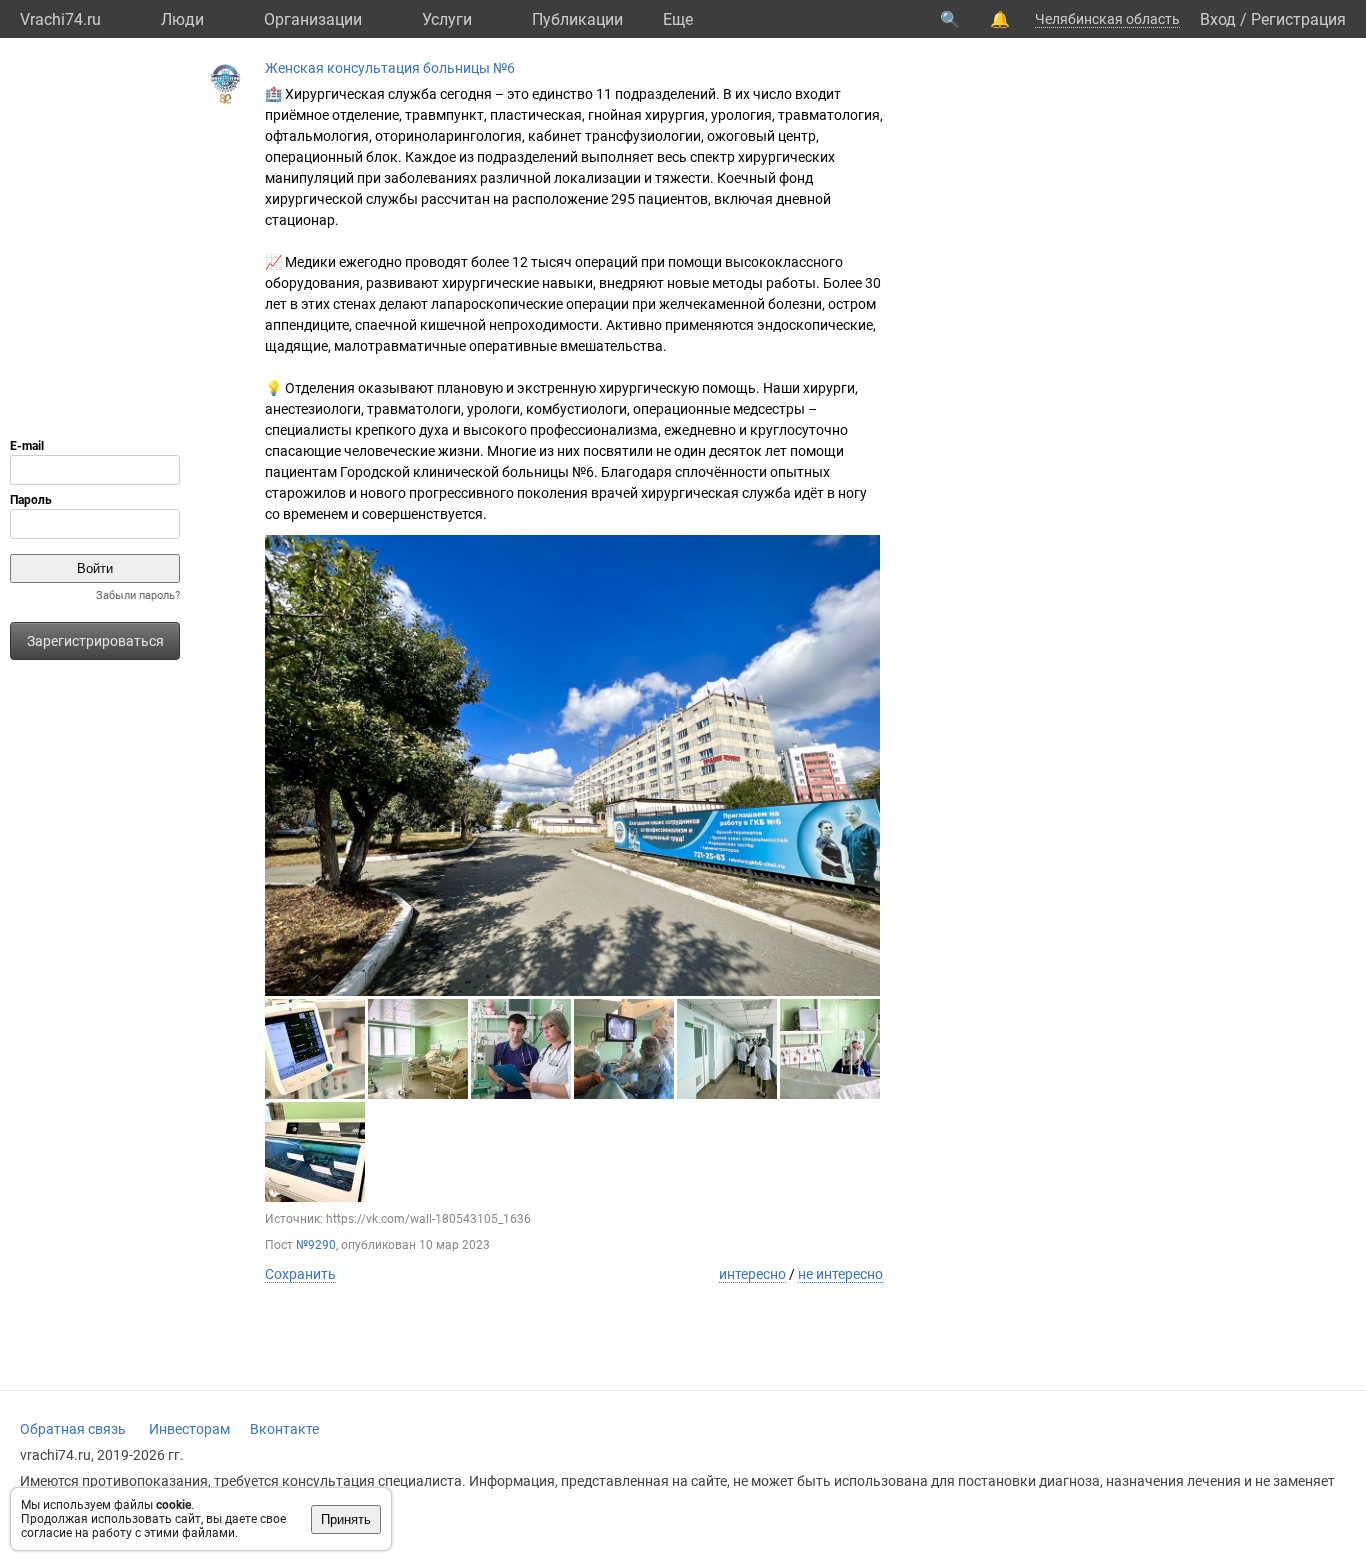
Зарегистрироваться (95, 641)
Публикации (577, 19)
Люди (182, 19)
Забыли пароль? (138, 595)
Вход (1218, 19)
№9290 (316, 1245)
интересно (752, 1274)
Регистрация (1298, 19)
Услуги (447, 19)
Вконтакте (284, 1429)
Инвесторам (189, 1429)
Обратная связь (73, 1429)
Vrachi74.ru (60, 19)
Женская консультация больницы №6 (390, 68)
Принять (346, 1519)
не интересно (840, 1274)
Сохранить (300, 1274)
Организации (313, 19)
